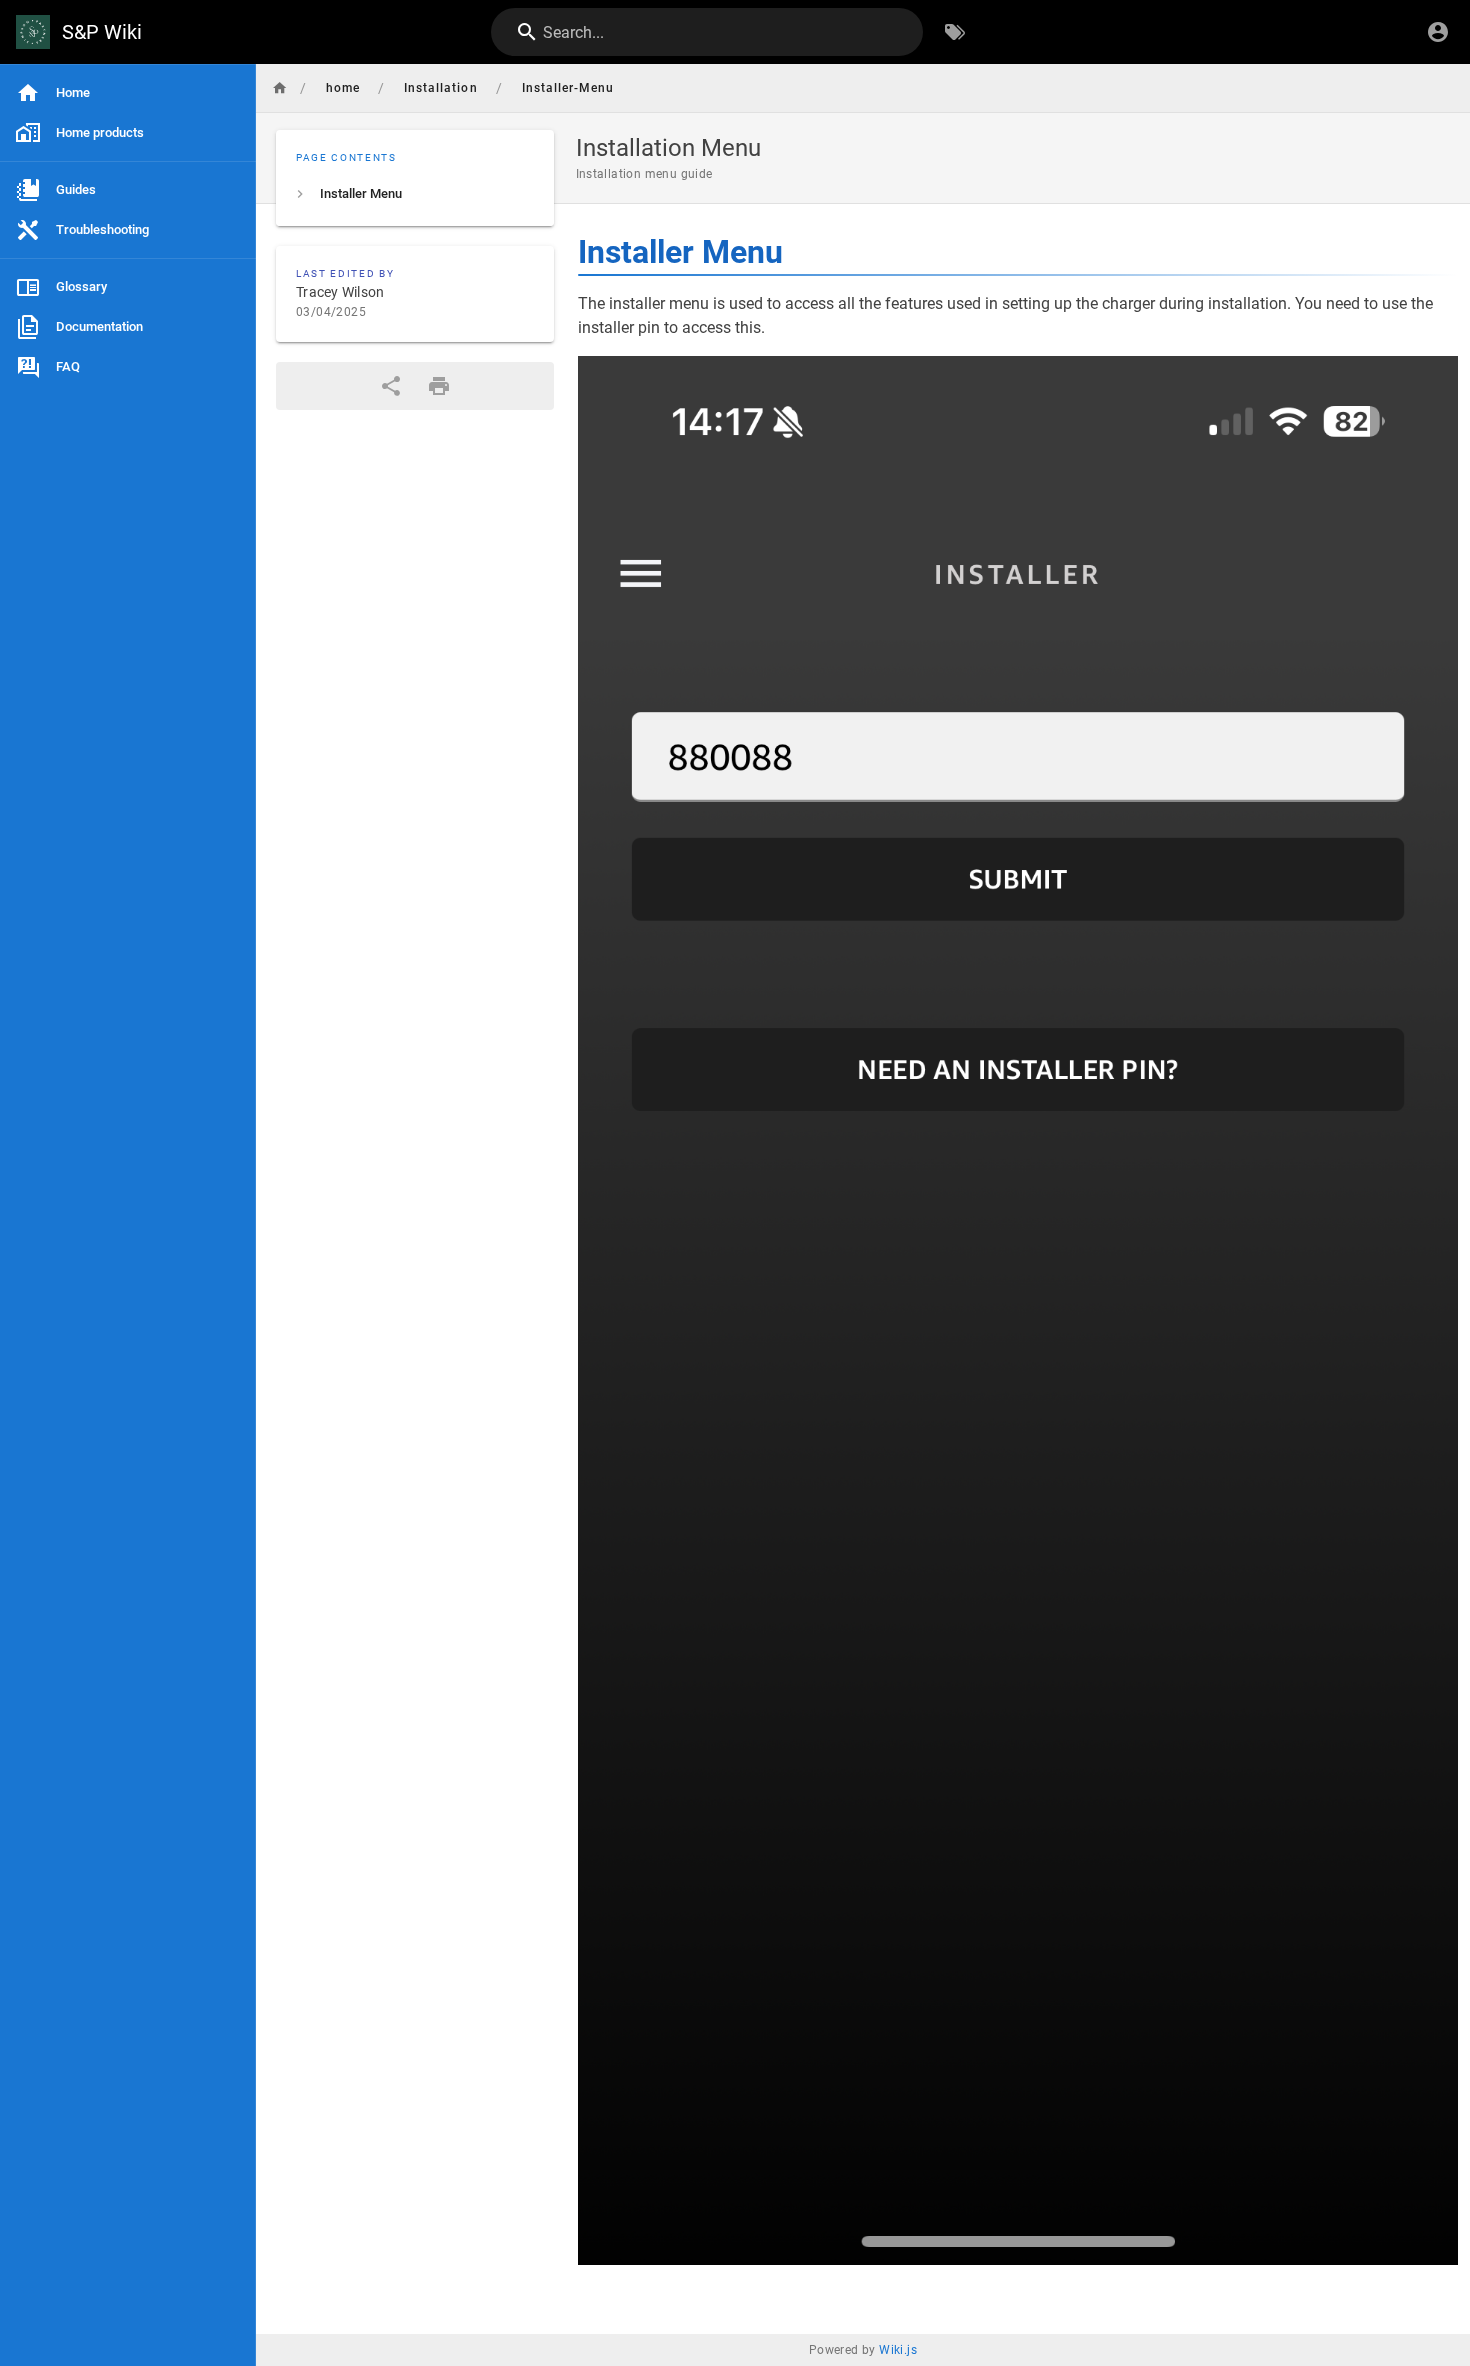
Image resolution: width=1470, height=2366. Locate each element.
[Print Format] (439, 386)
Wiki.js (898, 2350)
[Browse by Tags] (955, 32)
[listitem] (415, 194)
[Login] (1438, 32)
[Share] (391, 386)
